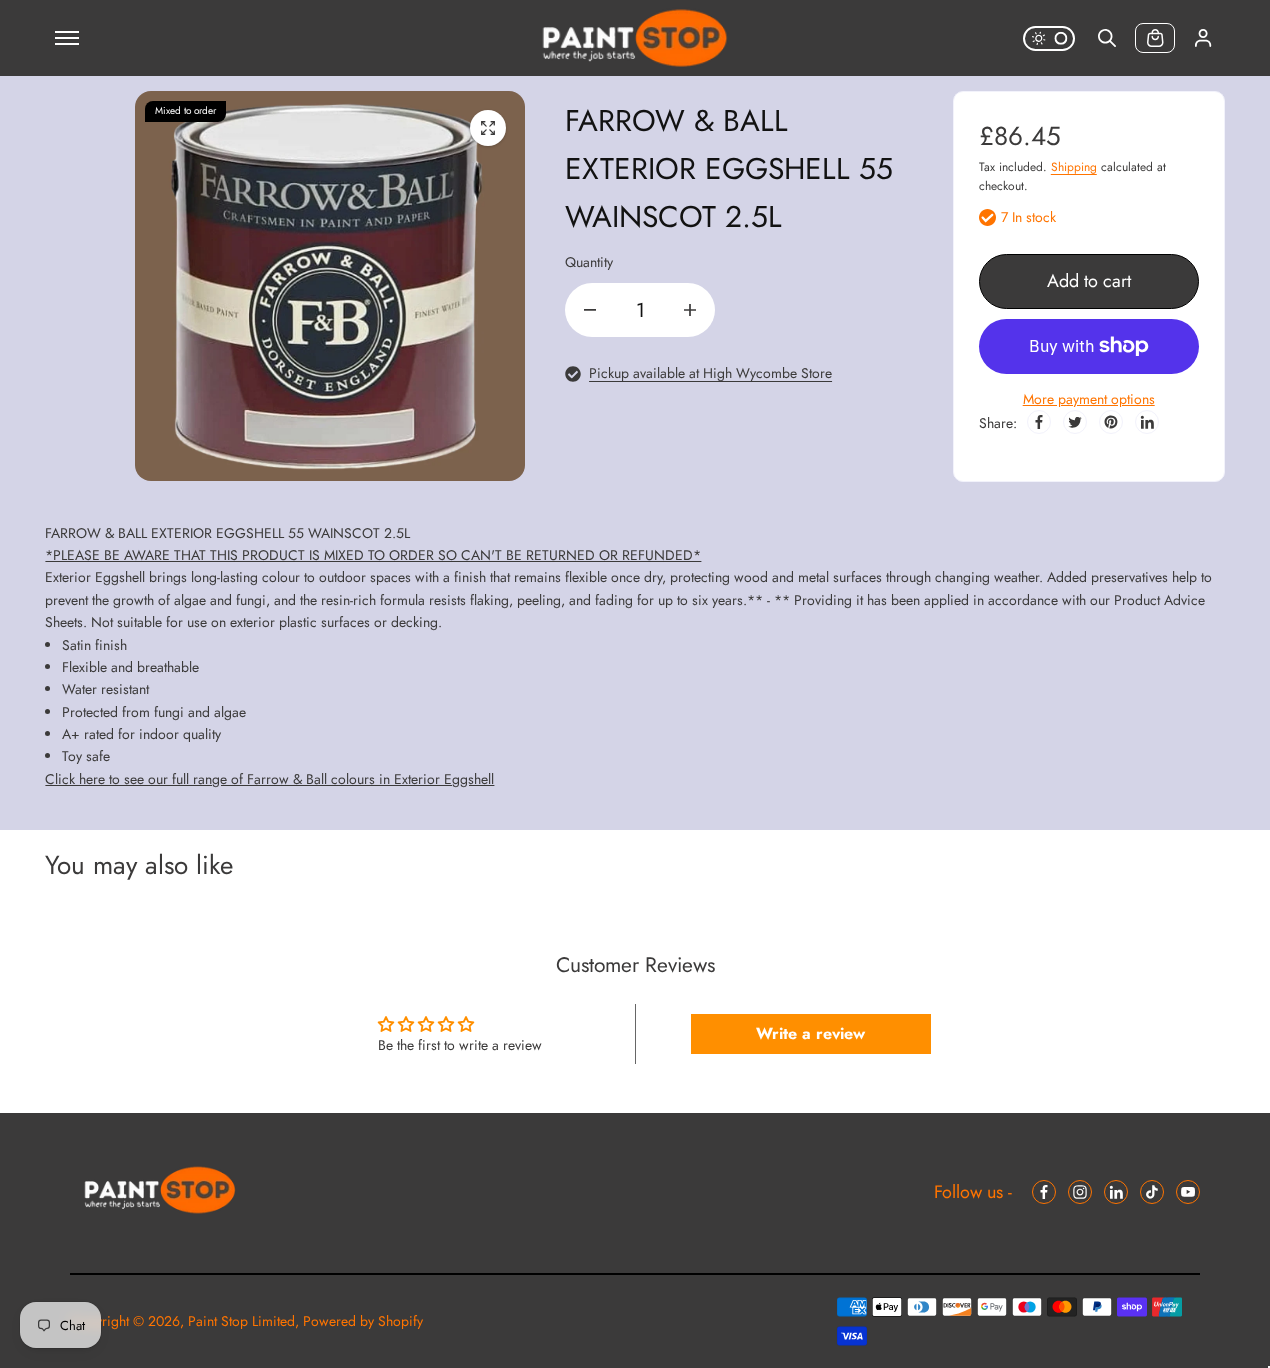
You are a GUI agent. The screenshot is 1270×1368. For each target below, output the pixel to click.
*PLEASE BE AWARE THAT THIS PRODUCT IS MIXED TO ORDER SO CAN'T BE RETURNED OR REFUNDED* (373, 555)
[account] (1203, 38)
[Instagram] (1080, 1192)
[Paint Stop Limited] (635, 38)
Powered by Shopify (363, 1321)
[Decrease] (590, 310)
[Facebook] (1039, 422)
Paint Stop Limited (241, 1321)
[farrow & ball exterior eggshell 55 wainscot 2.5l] (488, 128)
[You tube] (1188, 1192)
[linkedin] (1116, 1192)
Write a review (810, 1033)
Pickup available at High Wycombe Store (710, 373)
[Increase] (690, 310)
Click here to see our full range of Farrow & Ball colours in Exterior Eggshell (269, 779)
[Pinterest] (1111, 422)
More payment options (1089, 399)
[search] (1107, 38)
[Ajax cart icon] (1155, 38)
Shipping (1074, 167)
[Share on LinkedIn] (1147, 422)
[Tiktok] (1152, 1192)
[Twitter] (1075, 422)
